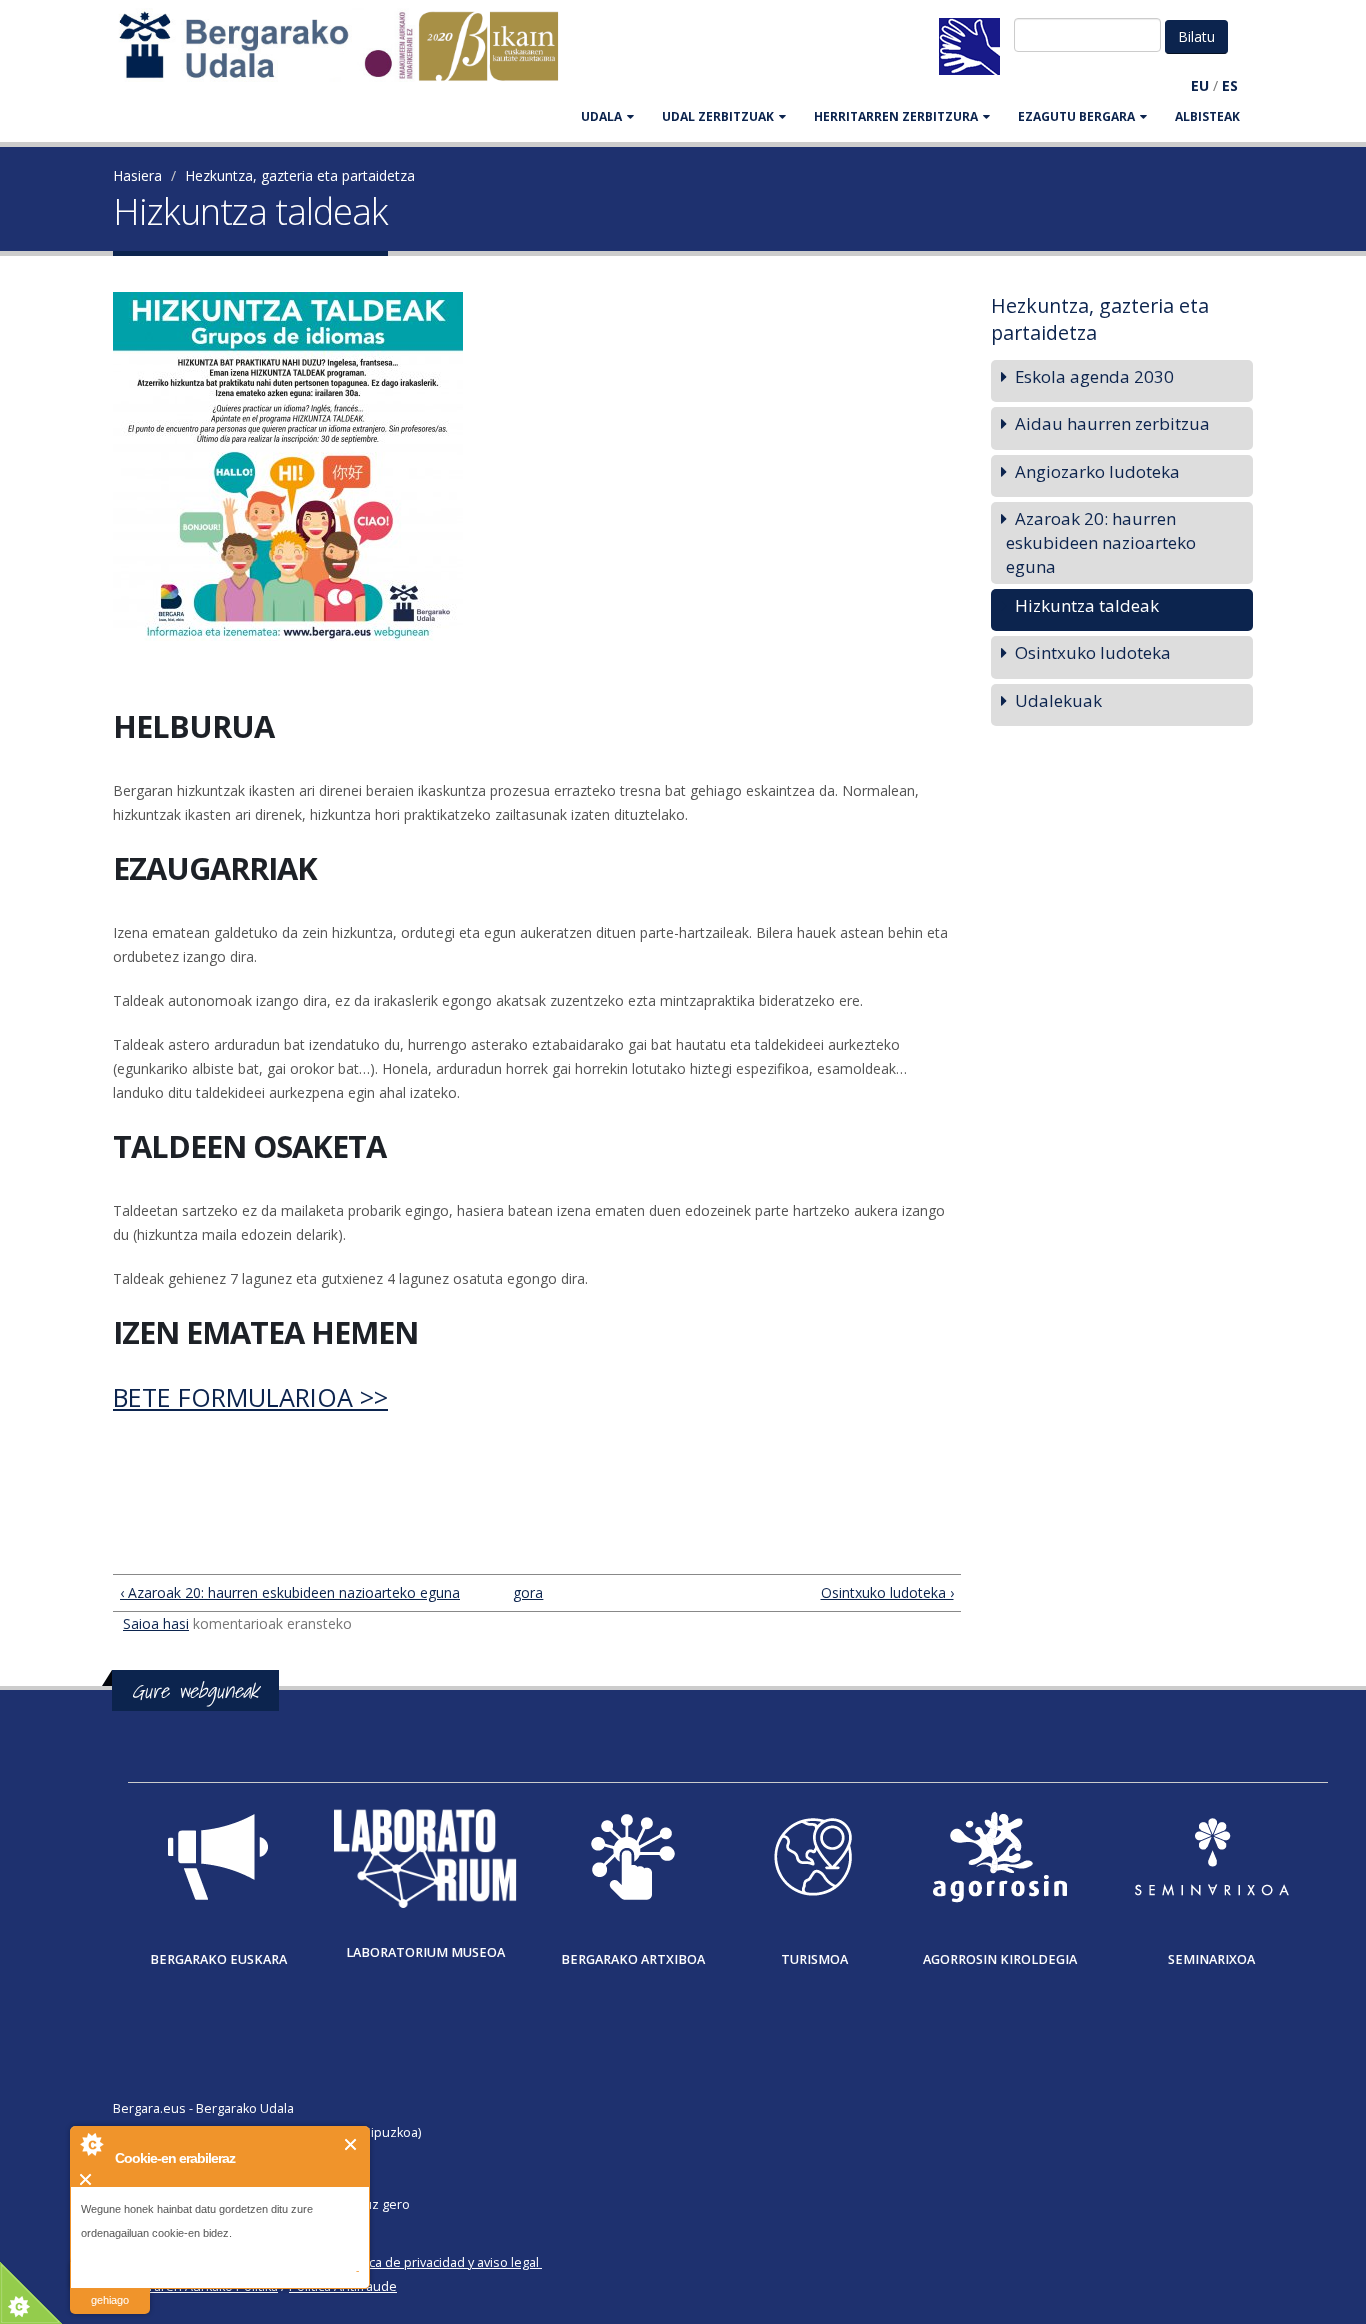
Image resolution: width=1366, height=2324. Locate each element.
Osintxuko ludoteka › (887, 1592)
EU (1200, 85)
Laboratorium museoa (425, 1952)
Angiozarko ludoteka (1097, 471)
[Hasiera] (349, 55)
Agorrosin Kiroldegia (1000, 1959)
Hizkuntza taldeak (1087, 605)
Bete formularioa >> (250, 1397)
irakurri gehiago (110, 2287)
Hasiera (137, 175)
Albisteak (1207, 116)
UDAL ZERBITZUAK (718, 116)
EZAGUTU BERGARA (1076, 116)
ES (1230, 85)
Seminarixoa (1211, 1959)
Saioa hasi (156, 1623)
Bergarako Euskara (218, 1959)
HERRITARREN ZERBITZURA (896, 116)
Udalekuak (1058, 700)
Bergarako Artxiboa (633, 1959)
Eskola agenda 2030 (1094, 376)
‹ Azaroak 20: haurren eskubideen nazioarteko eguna (290, 1592)
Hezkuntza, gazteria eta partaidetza (300, 175)
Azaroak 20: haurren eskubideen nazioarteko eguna (1101, 542)
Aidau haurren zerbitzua (1112, 423)
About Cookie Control (91, 2144)
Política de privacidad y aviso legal (439, 2262)
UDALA (601, 116)
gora (528, 1592)
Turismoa (814, 1959)
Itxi (351, 2144)
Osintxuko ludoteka (1093, 652)
